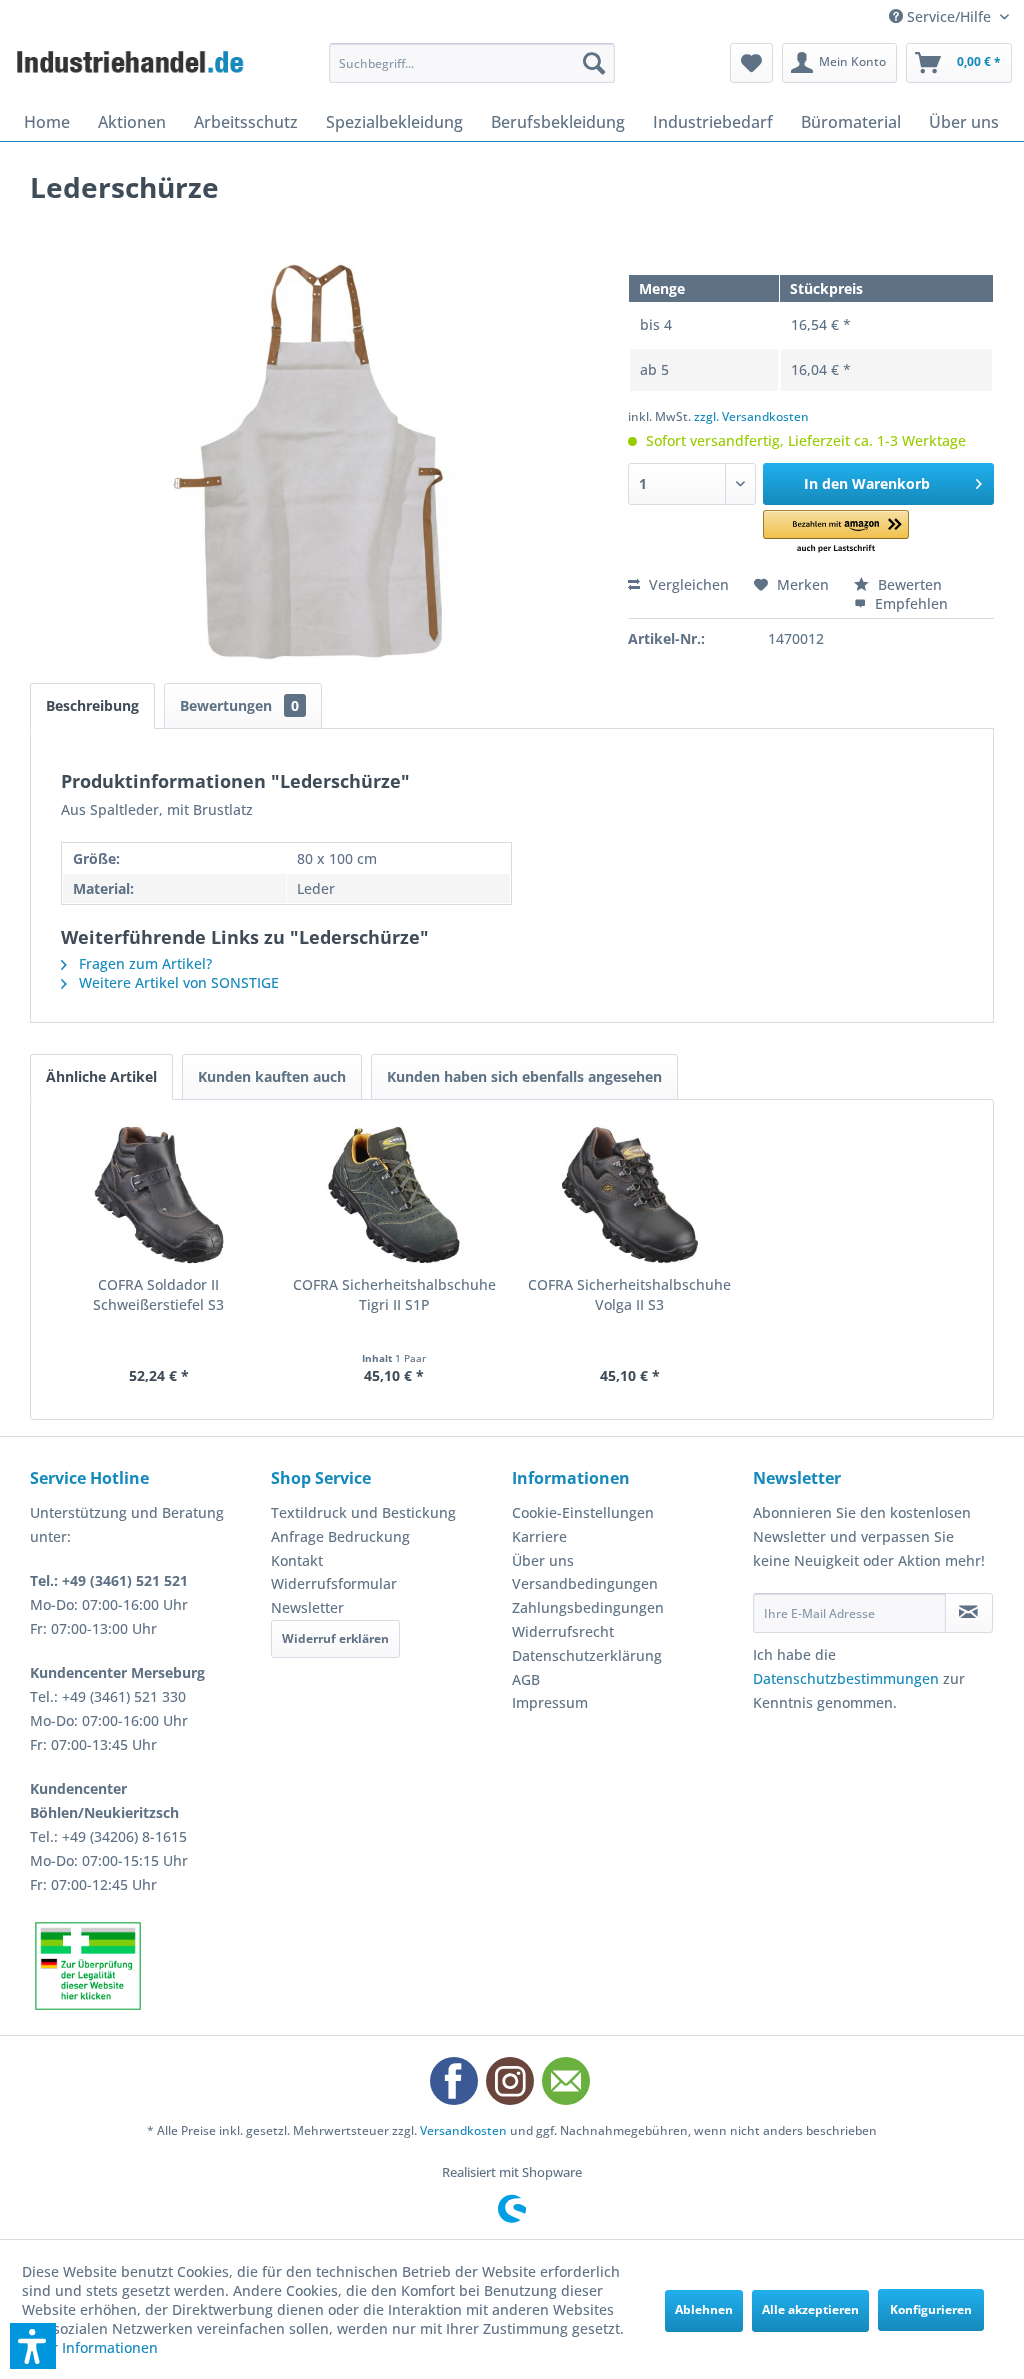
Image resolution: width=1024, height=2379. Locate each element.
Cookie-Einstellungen (583, 1512)
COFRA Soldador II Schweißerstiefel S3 (158, 1294)
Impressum (550, 1702)
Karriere (539, 1536)
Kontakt (297, 1560)
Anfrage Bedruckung (340, 1536)
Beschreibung (92, 705)
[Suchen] (594, 63)
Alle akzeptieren (810, 2309)
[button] (835, 532)
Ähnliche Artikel (101, 1076)
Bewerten (908, 584)
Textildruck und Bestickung (363, 1512)
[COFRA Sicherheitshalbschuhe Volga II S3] (630, 1195)
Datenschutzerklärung (587, 1655)
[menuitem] (472, 63)
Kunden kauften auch (272, 1076)
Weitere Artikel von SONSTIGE (177, 982)
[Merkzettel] (751, 63)
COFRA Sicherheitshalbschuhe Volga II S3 (629, 1294)
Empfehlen (909, 603)
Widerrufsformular (334, 1583)
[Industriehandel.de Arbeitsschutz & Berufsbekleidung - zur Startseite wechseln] (132, 68)
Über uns (543, 1560)
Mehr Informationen (90, 2347)
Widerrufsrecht (563, 1631)
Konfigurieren (931, 2309)
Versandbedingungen (585, 1583)
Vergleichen (687, 584)
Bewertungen (239, 705)
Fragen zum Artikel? (143, 963)
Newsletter (307, 1607)
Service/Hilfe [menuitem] (949, 16)
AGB (526, 1679)
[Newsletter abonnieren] (969, 1613)
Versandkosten (463, 2130)
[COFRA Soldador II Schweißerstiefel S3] (159, 1195)
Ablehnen (704, 2309)
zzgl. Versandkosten (751, 416)
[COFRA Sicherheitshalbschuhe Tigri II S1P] (395, 1195)
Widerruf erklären (335, 1638)
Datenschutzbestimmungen (846, 1678)
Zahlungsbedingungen (588, 1607)
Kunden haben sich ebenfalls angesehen (524, 1076)
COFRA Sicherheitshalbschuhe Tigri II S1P (394, 1294)
